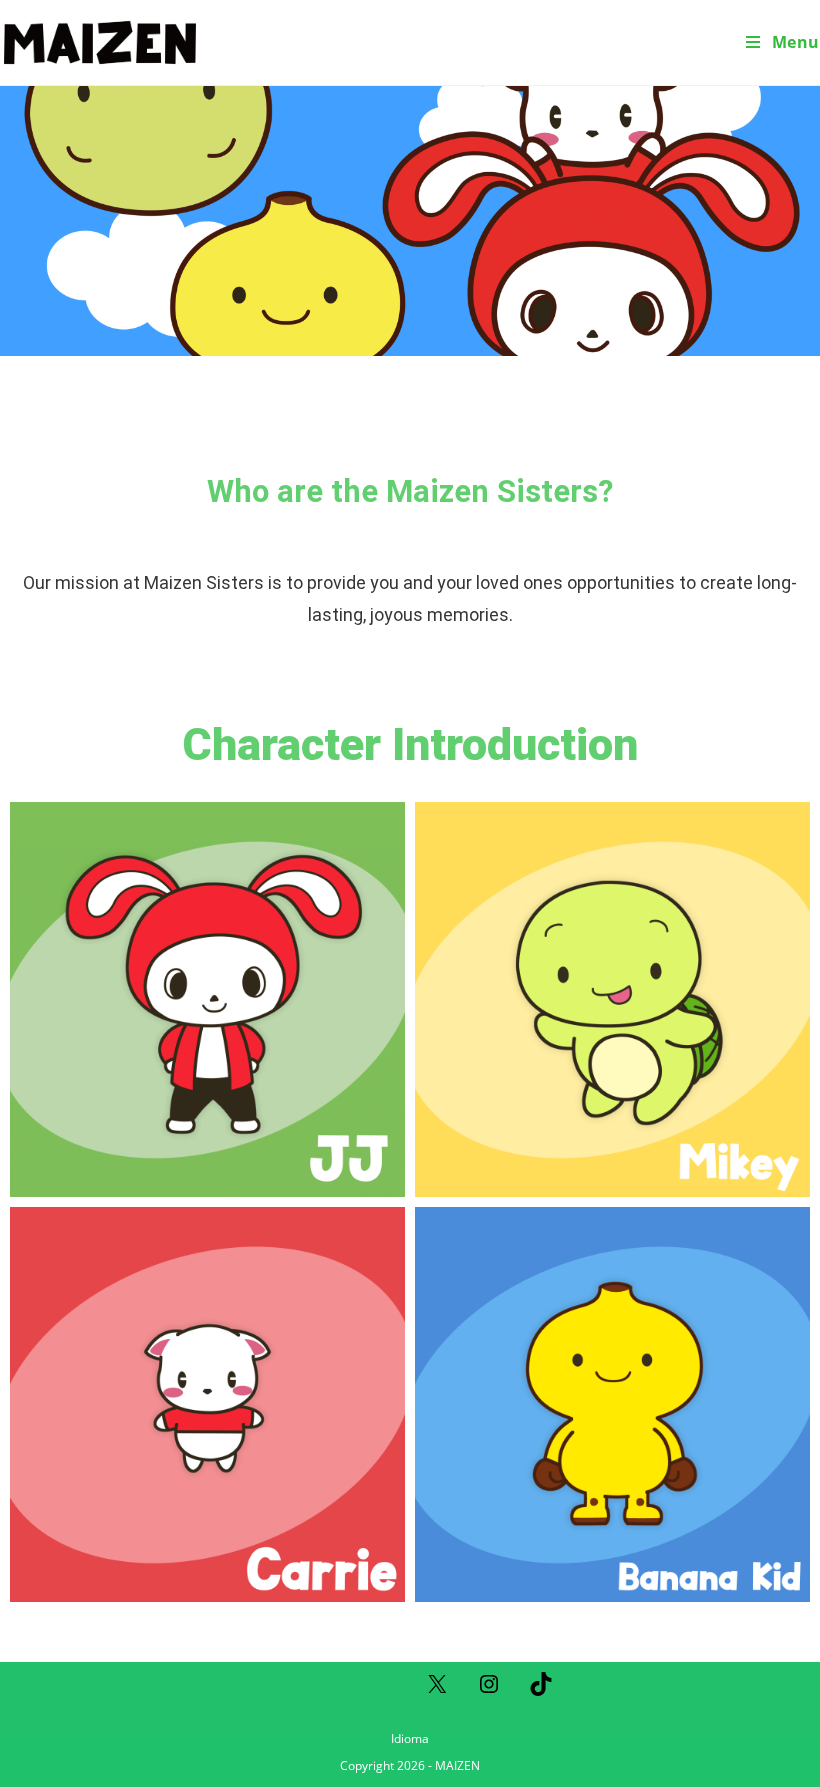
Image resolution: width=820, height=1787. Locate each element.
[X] (437, 1690)
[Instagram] (489, 1690)
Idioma (410, 1738)
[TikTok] (541, 1690)
